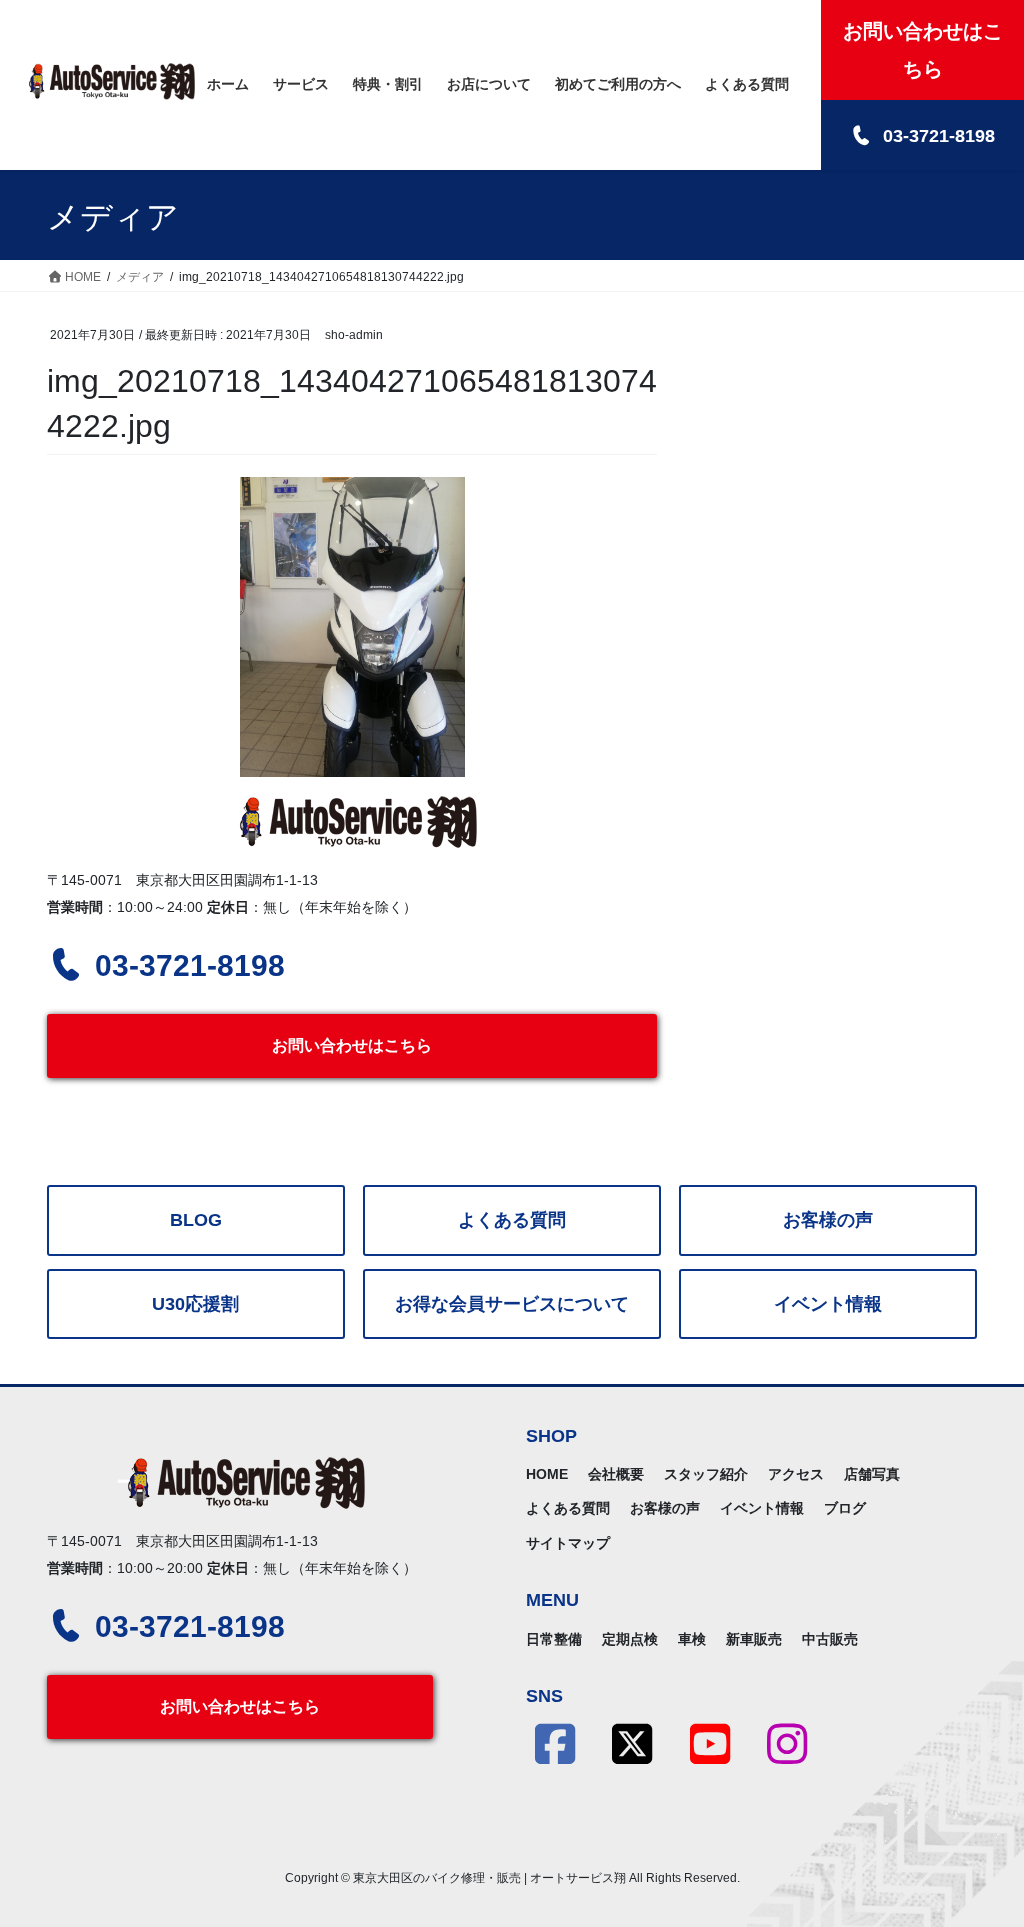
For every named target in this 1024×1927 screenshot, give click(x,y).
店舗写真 (872, 1474)
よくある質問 (512, 1220)
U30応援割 (195, 1304)
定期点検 (630, 1639)
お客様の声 (828, 1220)
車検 (692, 1639)
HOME (547, 1474)
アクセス (796, 1474)
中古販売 (830, 1639)
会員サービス (512, 1304)
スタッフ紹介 (706, 1474)
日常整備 (554, 1639)
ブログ (845, 1508)
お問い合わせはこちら (352, 1045)
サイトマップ (568, 1543)
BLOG (196, 1220)
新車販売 (754, 1639)
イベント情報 (828, 1304)
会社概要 (616, 1474)
